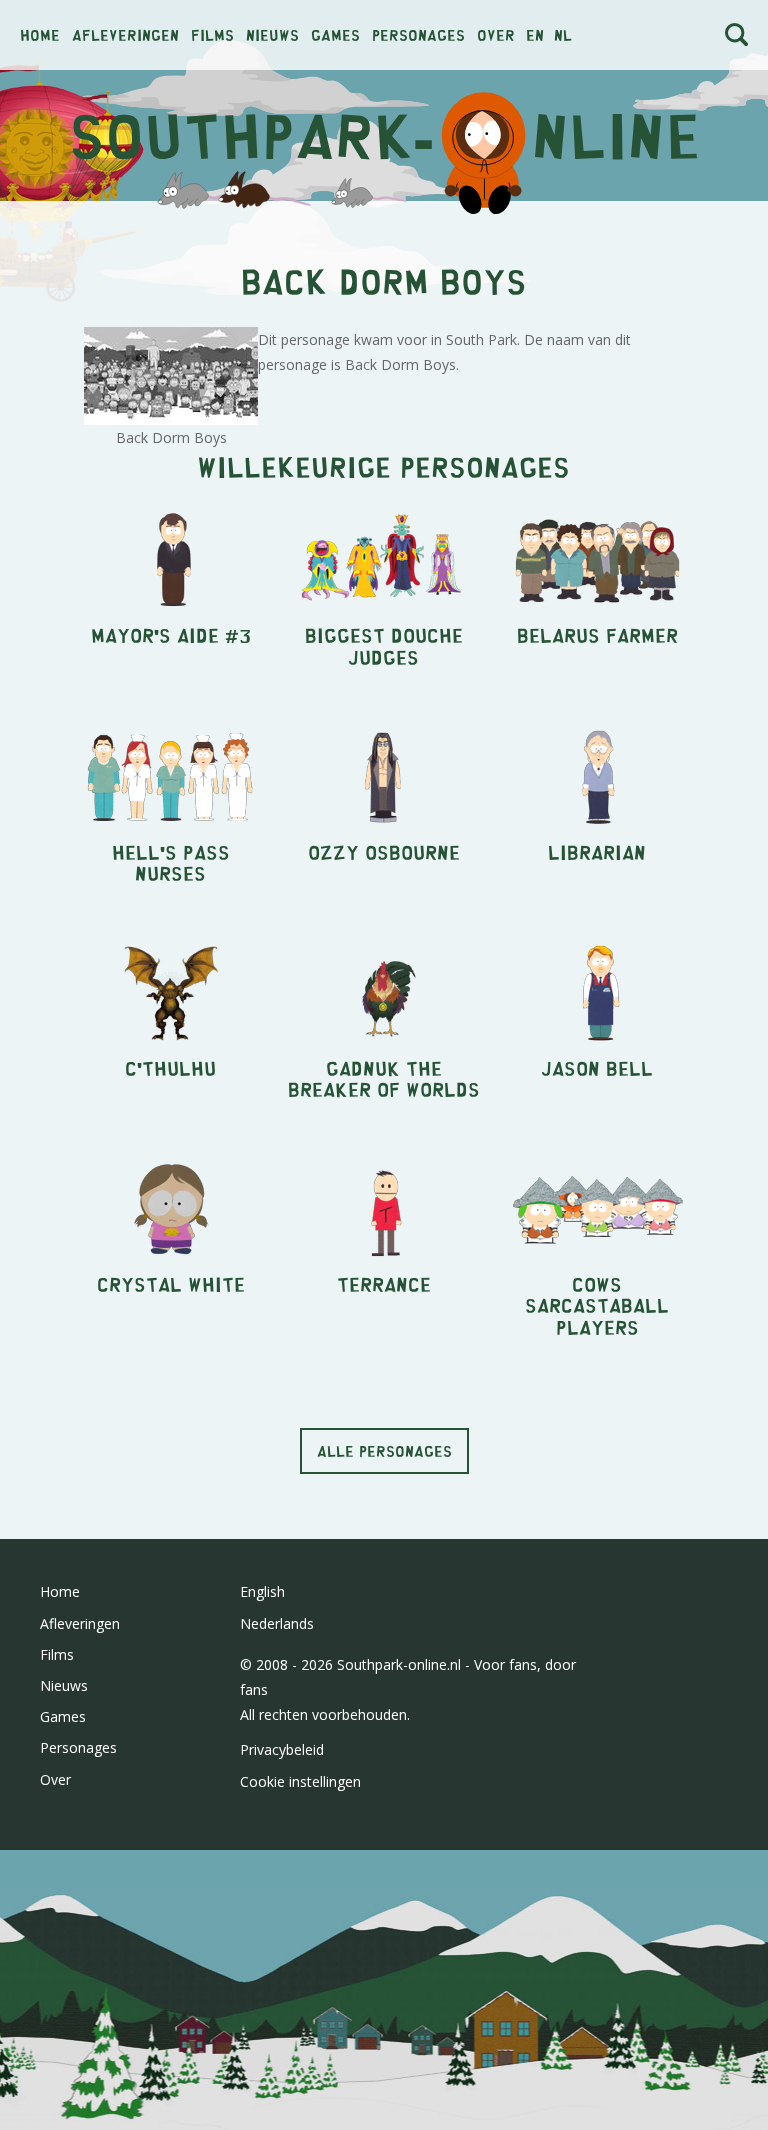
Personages (418, 34)
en (535, 34)
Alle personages (384, 1450)
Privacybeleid (282, 1749)
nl (563, 34)
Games (335, 34)
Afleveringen (125, 34)
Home (40, 34)
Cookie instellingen (300, 1781)
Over (496, 34)
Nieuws (272, 34)
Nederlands (277, 1623)
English (262, 1591)
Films (212, 34)
